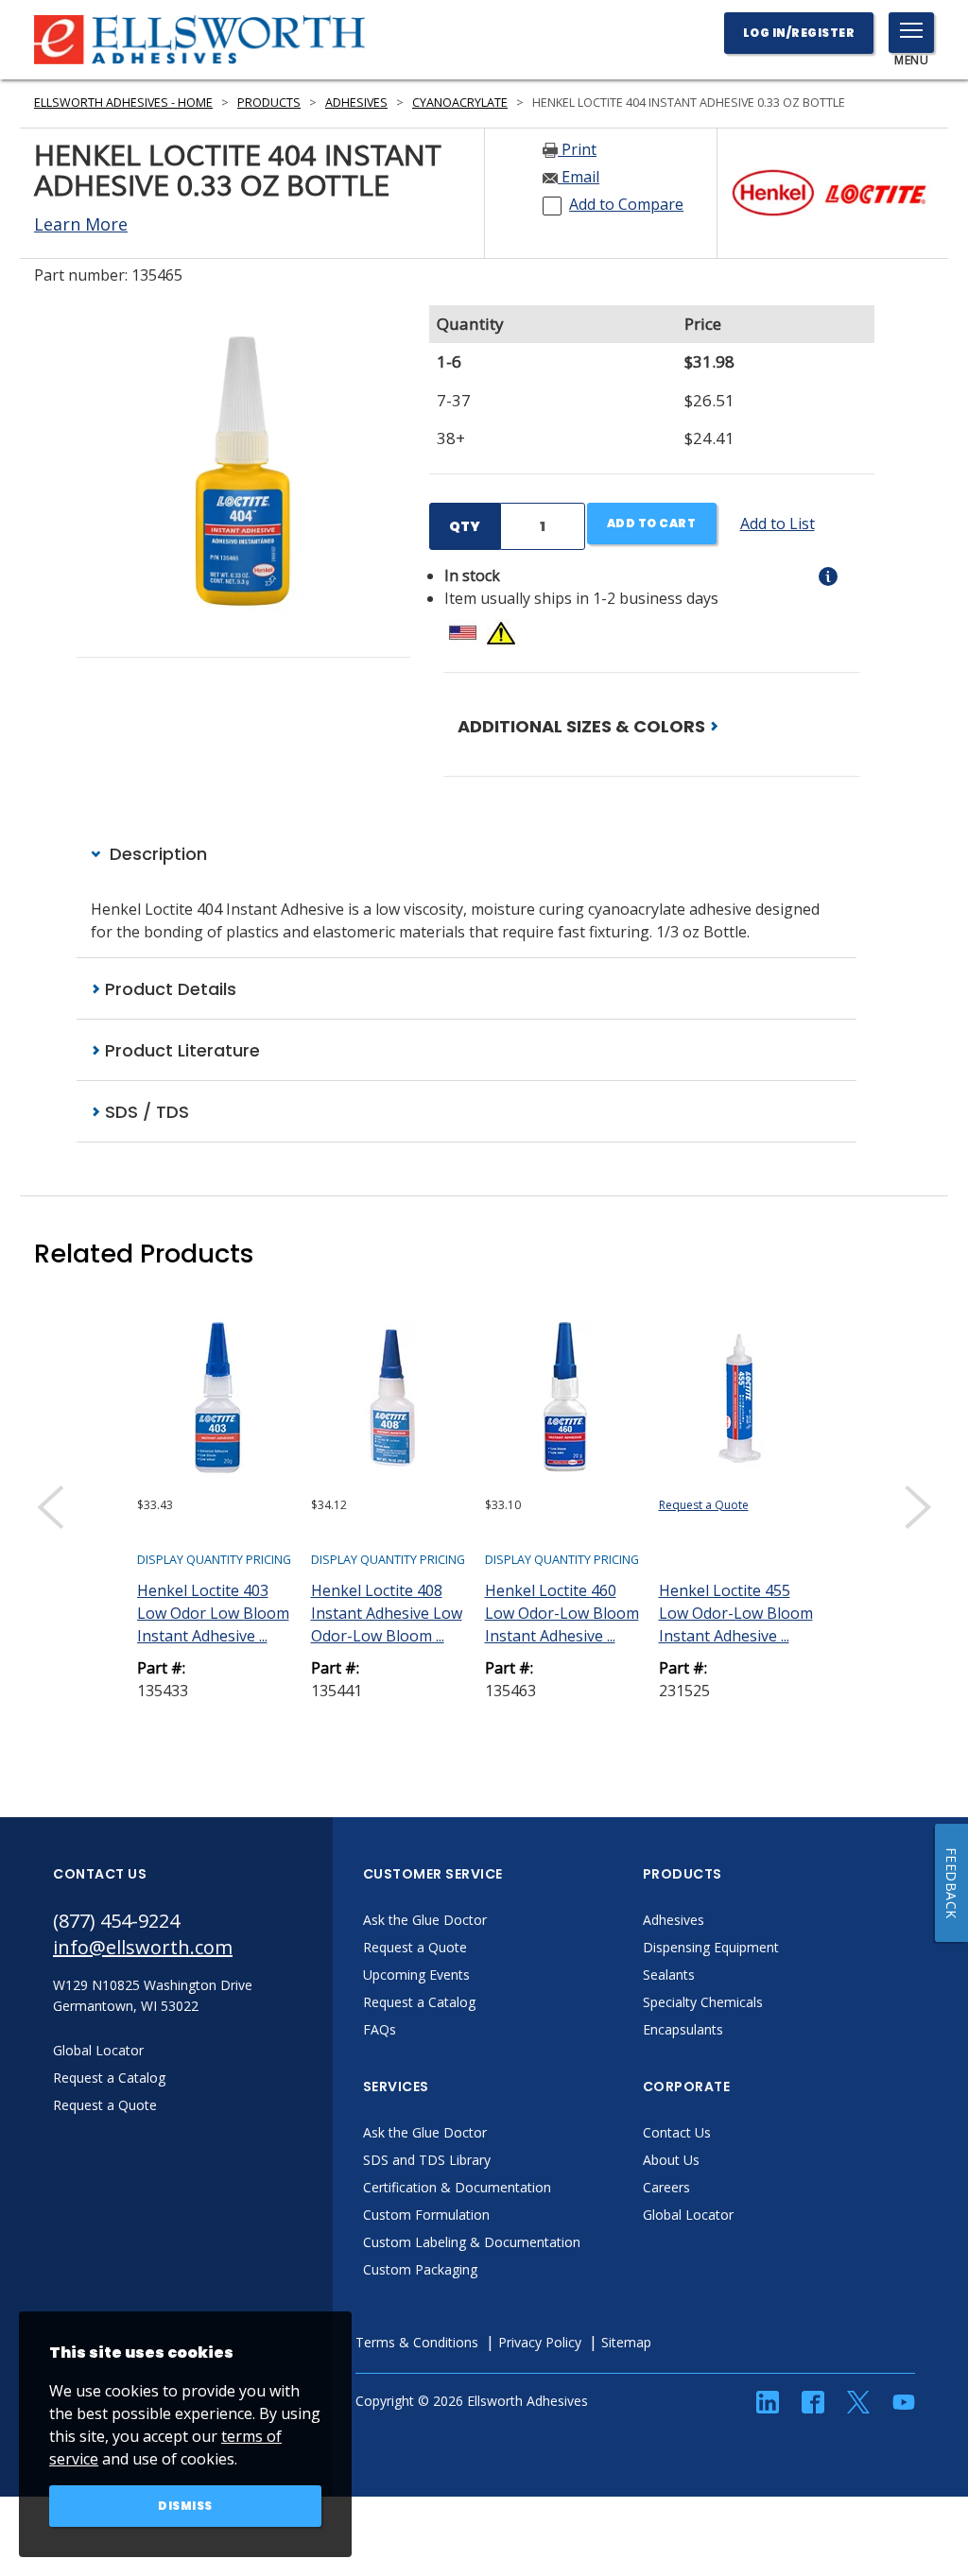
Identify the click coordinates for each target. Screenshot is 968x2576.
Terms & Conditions (417, 2342)
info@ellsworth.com (143, 1947)
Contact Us (677, 2132)
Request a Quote (704, 1505)
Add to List (778, 524)
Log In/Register (799, 33)
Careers (666, 2187)
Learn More (81, 224)
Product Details (168, 989)
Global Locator (688, 2215)
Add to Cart (652, 523)
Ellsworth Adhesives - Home (123, 103)
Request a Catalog (419, 2002)
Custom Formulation (426, 2215)
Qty (465, 526)
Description (156, 854)
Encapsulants (683, 2029)
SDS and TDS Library (427, 2160)
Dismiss (185, 2506)
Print (577, 149)
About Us (671, 2160)
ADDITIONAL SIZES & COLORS (583, 726)
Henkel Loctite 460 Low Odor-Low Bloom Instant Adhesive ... (562, 1613)
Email (579, 177)
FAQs (380, 2029)
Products (269, 103)
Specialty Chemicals (703, 2002)
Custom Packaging (420, 2269)
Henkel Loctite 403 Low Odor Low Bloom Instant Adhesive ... (213, 1613)
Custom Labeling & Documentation (472, 2242)
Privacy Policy (540, 2342)
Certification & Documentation (457, 2187)
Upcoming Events (416, 1975)
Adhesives (356, 103)
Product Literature (180, 1050)
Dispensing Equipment (711, 1947)
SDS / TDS (145, 1112)
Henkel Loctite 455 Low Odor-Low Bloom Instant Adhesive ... (736, 1613)
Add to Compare (626, 204)
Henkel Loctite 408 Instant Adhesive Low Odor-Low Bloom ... (387, 1613)
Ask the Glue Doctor (425, 1920)
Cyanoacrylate (460, 103)
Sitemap (626, 2342)
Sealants (669, 1975)
